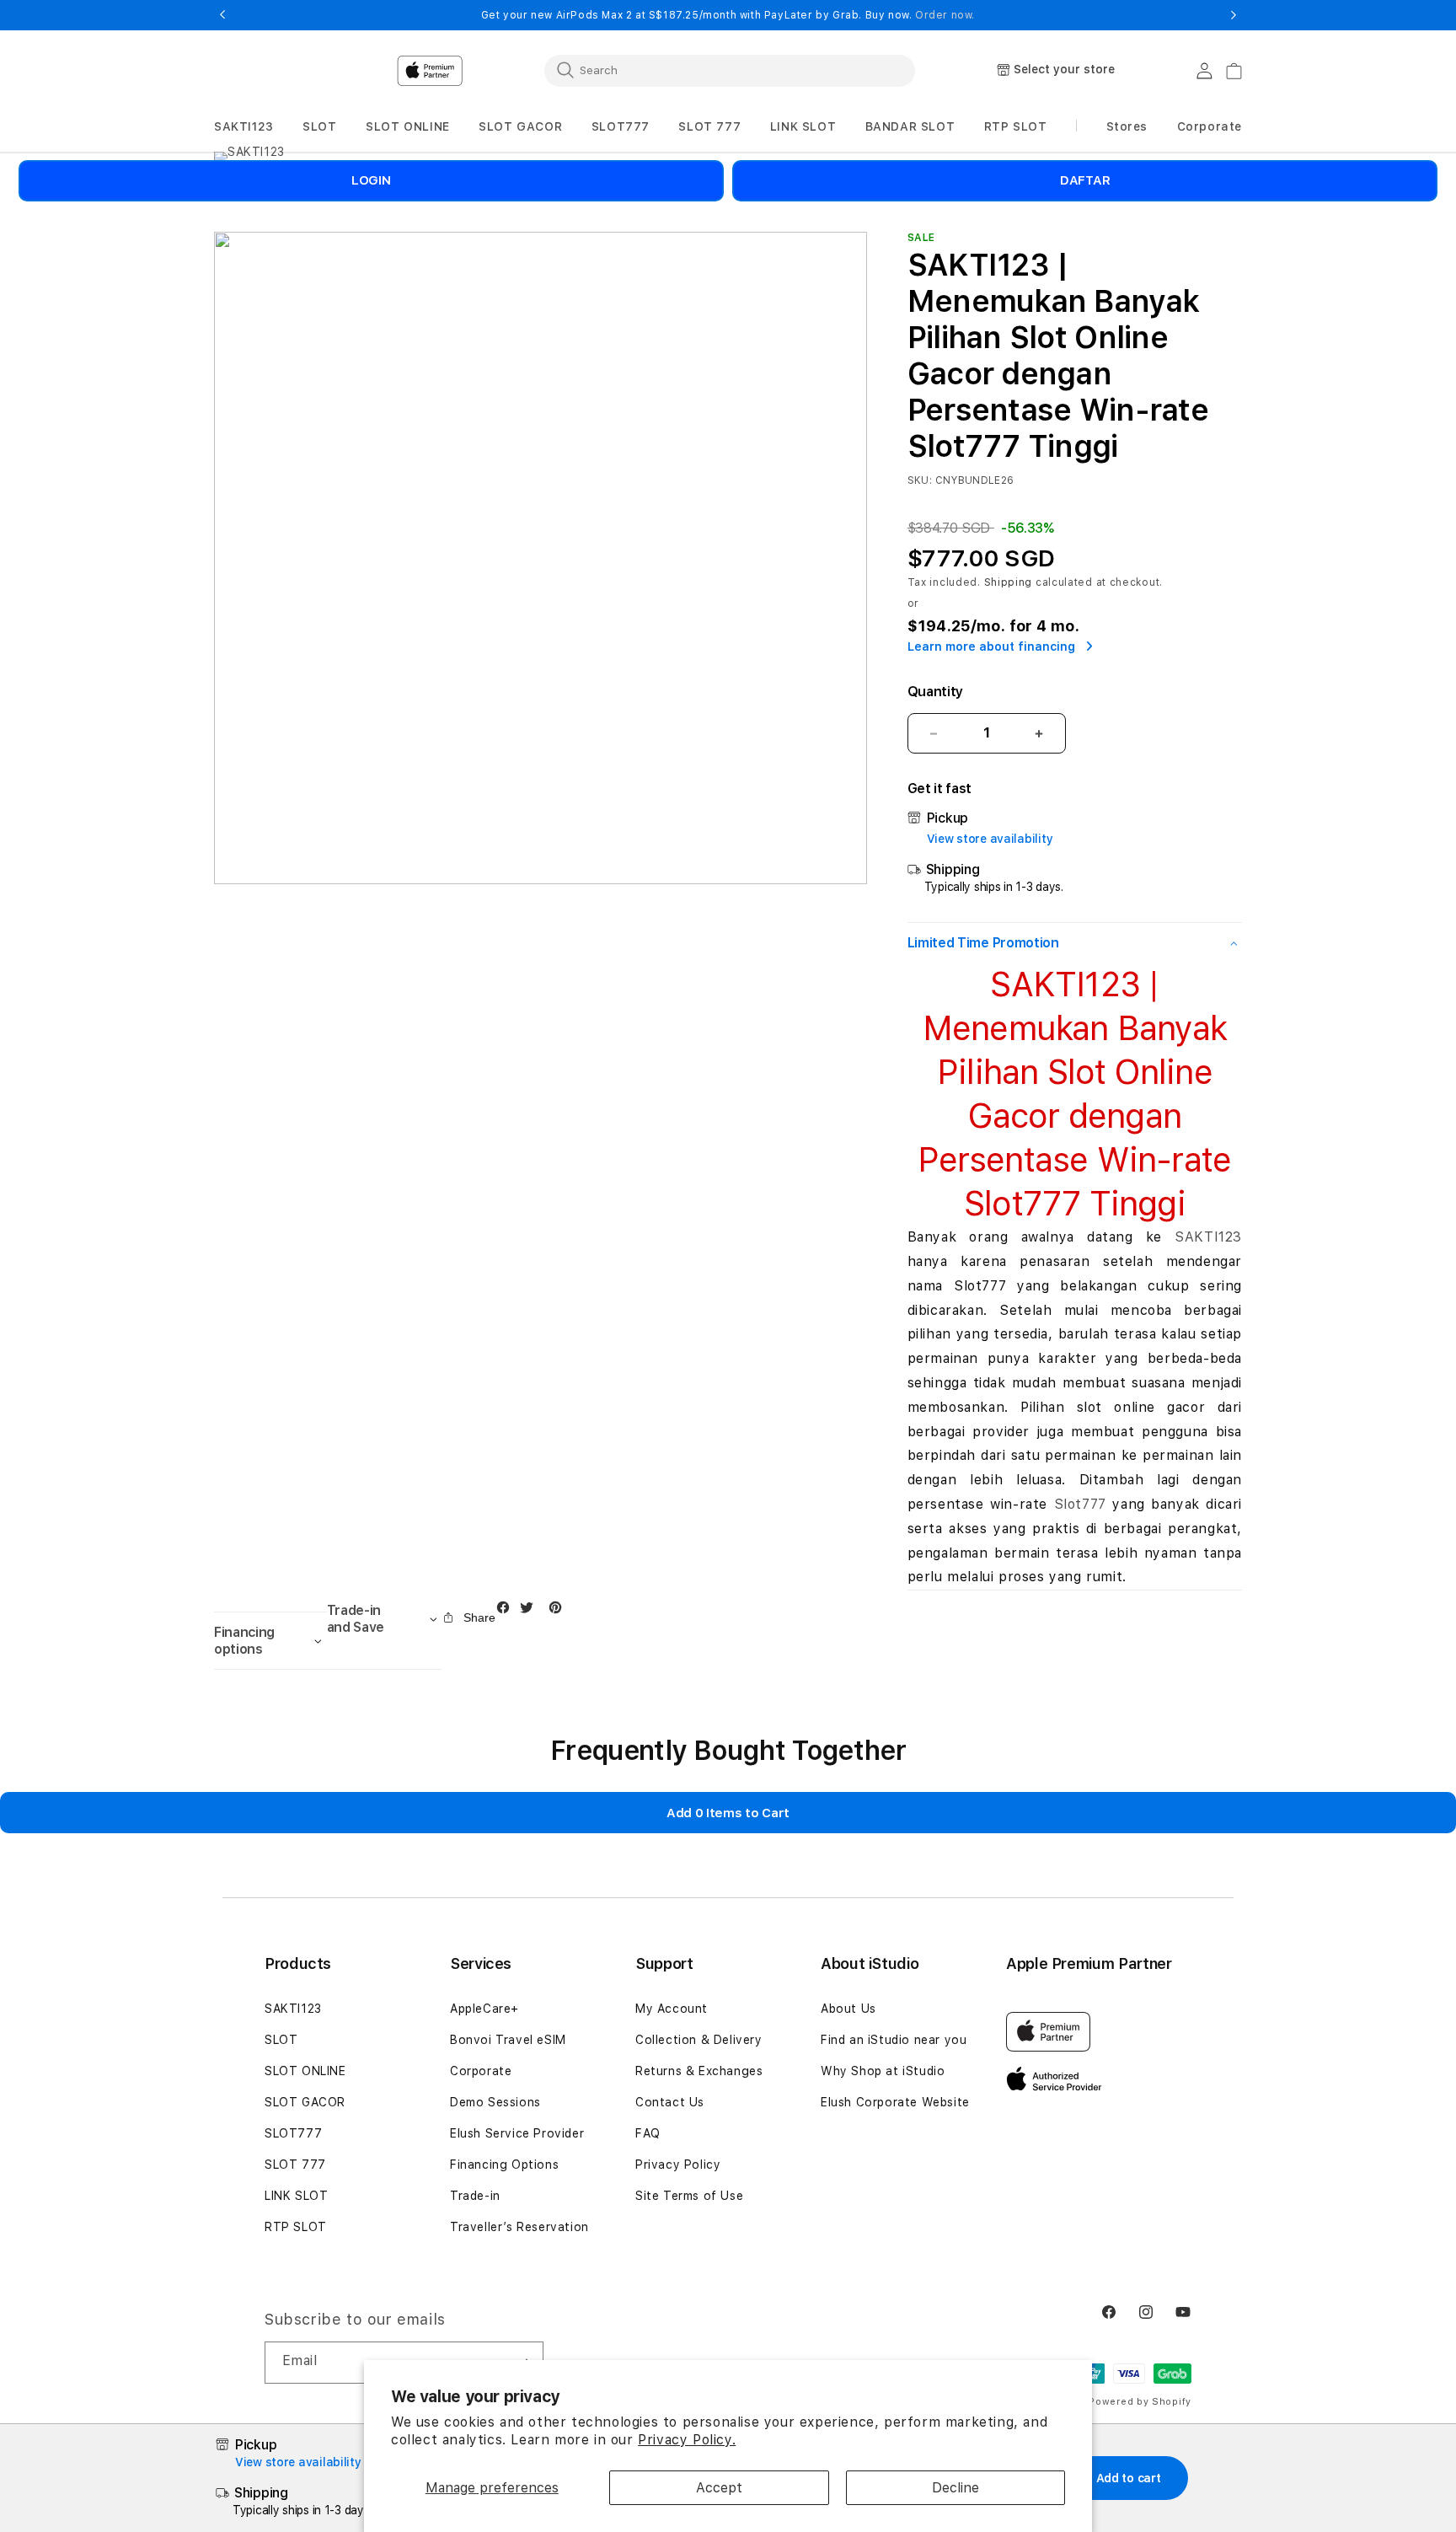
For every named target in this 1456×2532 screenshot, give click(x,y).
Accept (719, 2488)
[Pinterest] (559, 1611)
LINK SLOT (296, 2196)
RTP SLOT (296, 2227)
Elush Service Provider (517, 2133)
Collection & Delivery (699, 2040)
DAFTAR (1085, 180)
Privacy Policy (678, 2165)
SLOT (281, 2040)
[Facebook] (507, 1611)
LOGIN (371, 180)
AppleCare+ (484, 2009)
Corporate (481, 2071)
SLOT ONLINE (305, 2071)
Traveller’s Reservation (519, 2227)
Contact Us (670, 2102)
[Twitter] (531, 1611)
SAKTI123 (1208, 1237)
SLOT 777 (295, 2165)
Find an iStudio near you (894, 2040)
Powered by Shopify (1140, 2402)
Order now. (945, 15)
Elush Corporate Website (895, 2102)
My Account (672, 2009)
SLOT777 (293, 2133)
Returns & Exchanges (699, 2071)
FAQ (648, 2133)
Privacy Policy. (687, 2440)
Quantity (935, 692)
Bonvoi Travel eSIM (508, 2040)
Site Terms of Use (689, 2196)
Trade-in (475, 2196)
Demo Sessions (495, 2102)
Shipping (1009, 582)
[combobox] (730, 70)
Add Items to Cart (728, 1813)
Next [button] (1234, 15)
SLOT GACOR (305, 2102)
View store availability (990, 839)
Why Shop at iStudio (883, 2071)
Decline (955, 2488)
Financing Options (504, 2165)
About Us (848, 2009)
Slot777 (1080, 1504)
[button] (244, 127)
